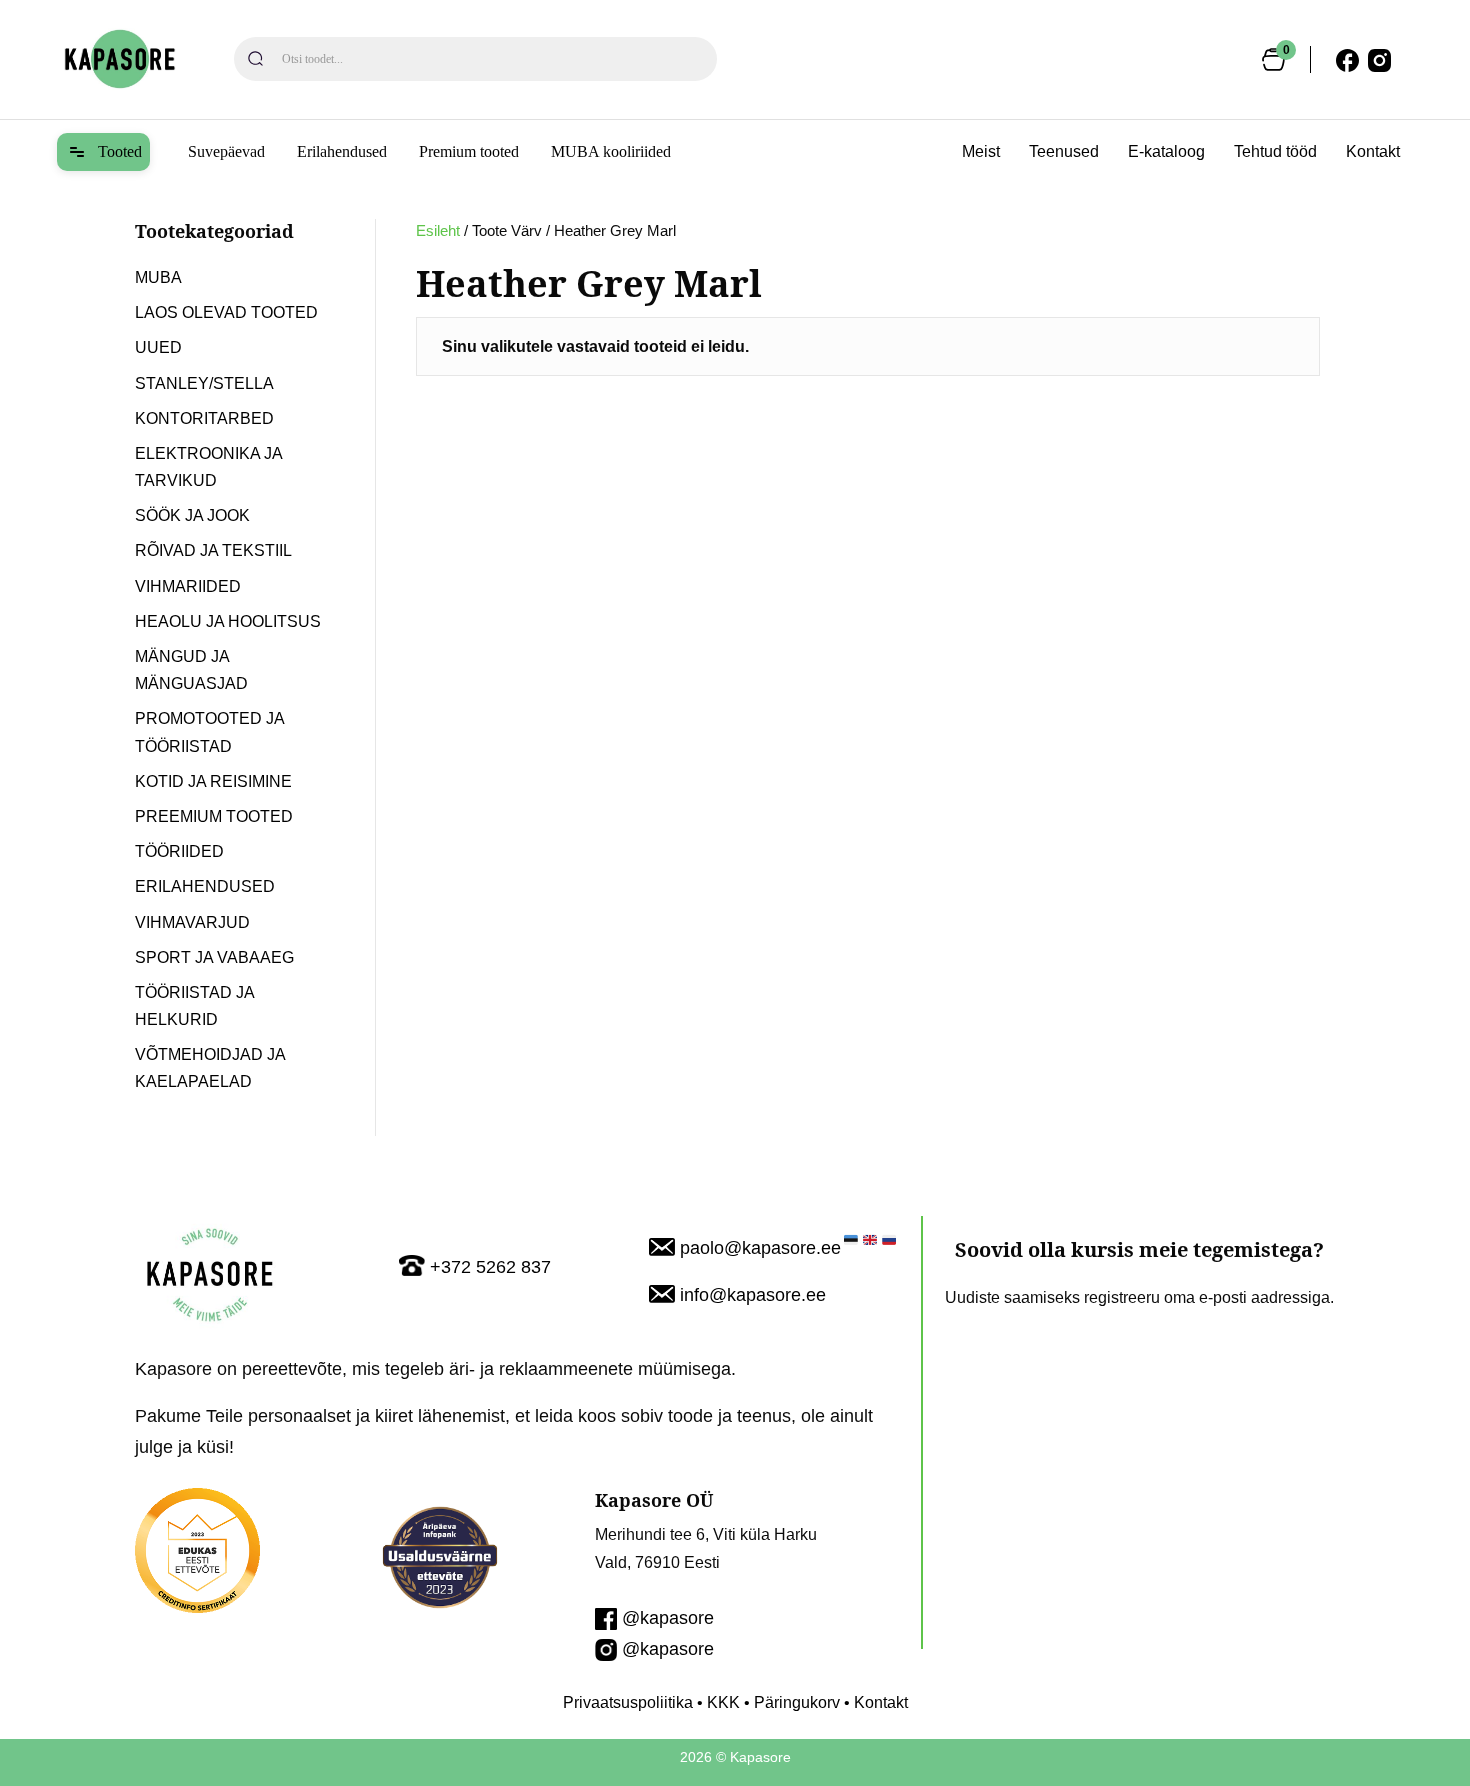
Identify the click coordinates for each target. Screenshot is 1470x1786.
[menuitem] (103, 152)
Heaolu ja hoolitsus (228, 621)
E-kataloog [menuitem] (1166, 151)
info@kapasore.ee (753, 1295)
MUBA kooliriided (611, 151)
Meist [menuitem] (981, 151)
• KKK (716, 1702)
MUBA (158, 277)
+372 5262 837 (490, 1267)
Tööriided (179, 851)
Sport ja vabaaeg (214, 957)
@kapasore (668, 1618)
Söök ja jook (192, 515)
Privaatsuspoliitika (628, 1702)
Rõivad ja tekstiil (213, 550)
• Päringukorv (790, 1702)
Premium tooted (469, 151)
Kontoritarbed (204, 418)
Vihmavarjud (192, 922)
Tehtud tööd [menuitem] (1275, 151)
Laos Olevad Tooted (226, 312)
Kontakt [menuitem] (1373, 151)
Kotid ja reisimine (213, 781)
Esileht (438, 231)
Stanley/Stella (204, 383)
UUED (158, 347)
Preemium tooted (214, 816)
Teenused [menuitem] (1064, 151)
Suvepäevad (226, 151)
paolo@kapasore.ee (760, 1248)
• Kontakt (874, 1702)
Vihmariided (188, 586)
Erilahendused (342, 151)
